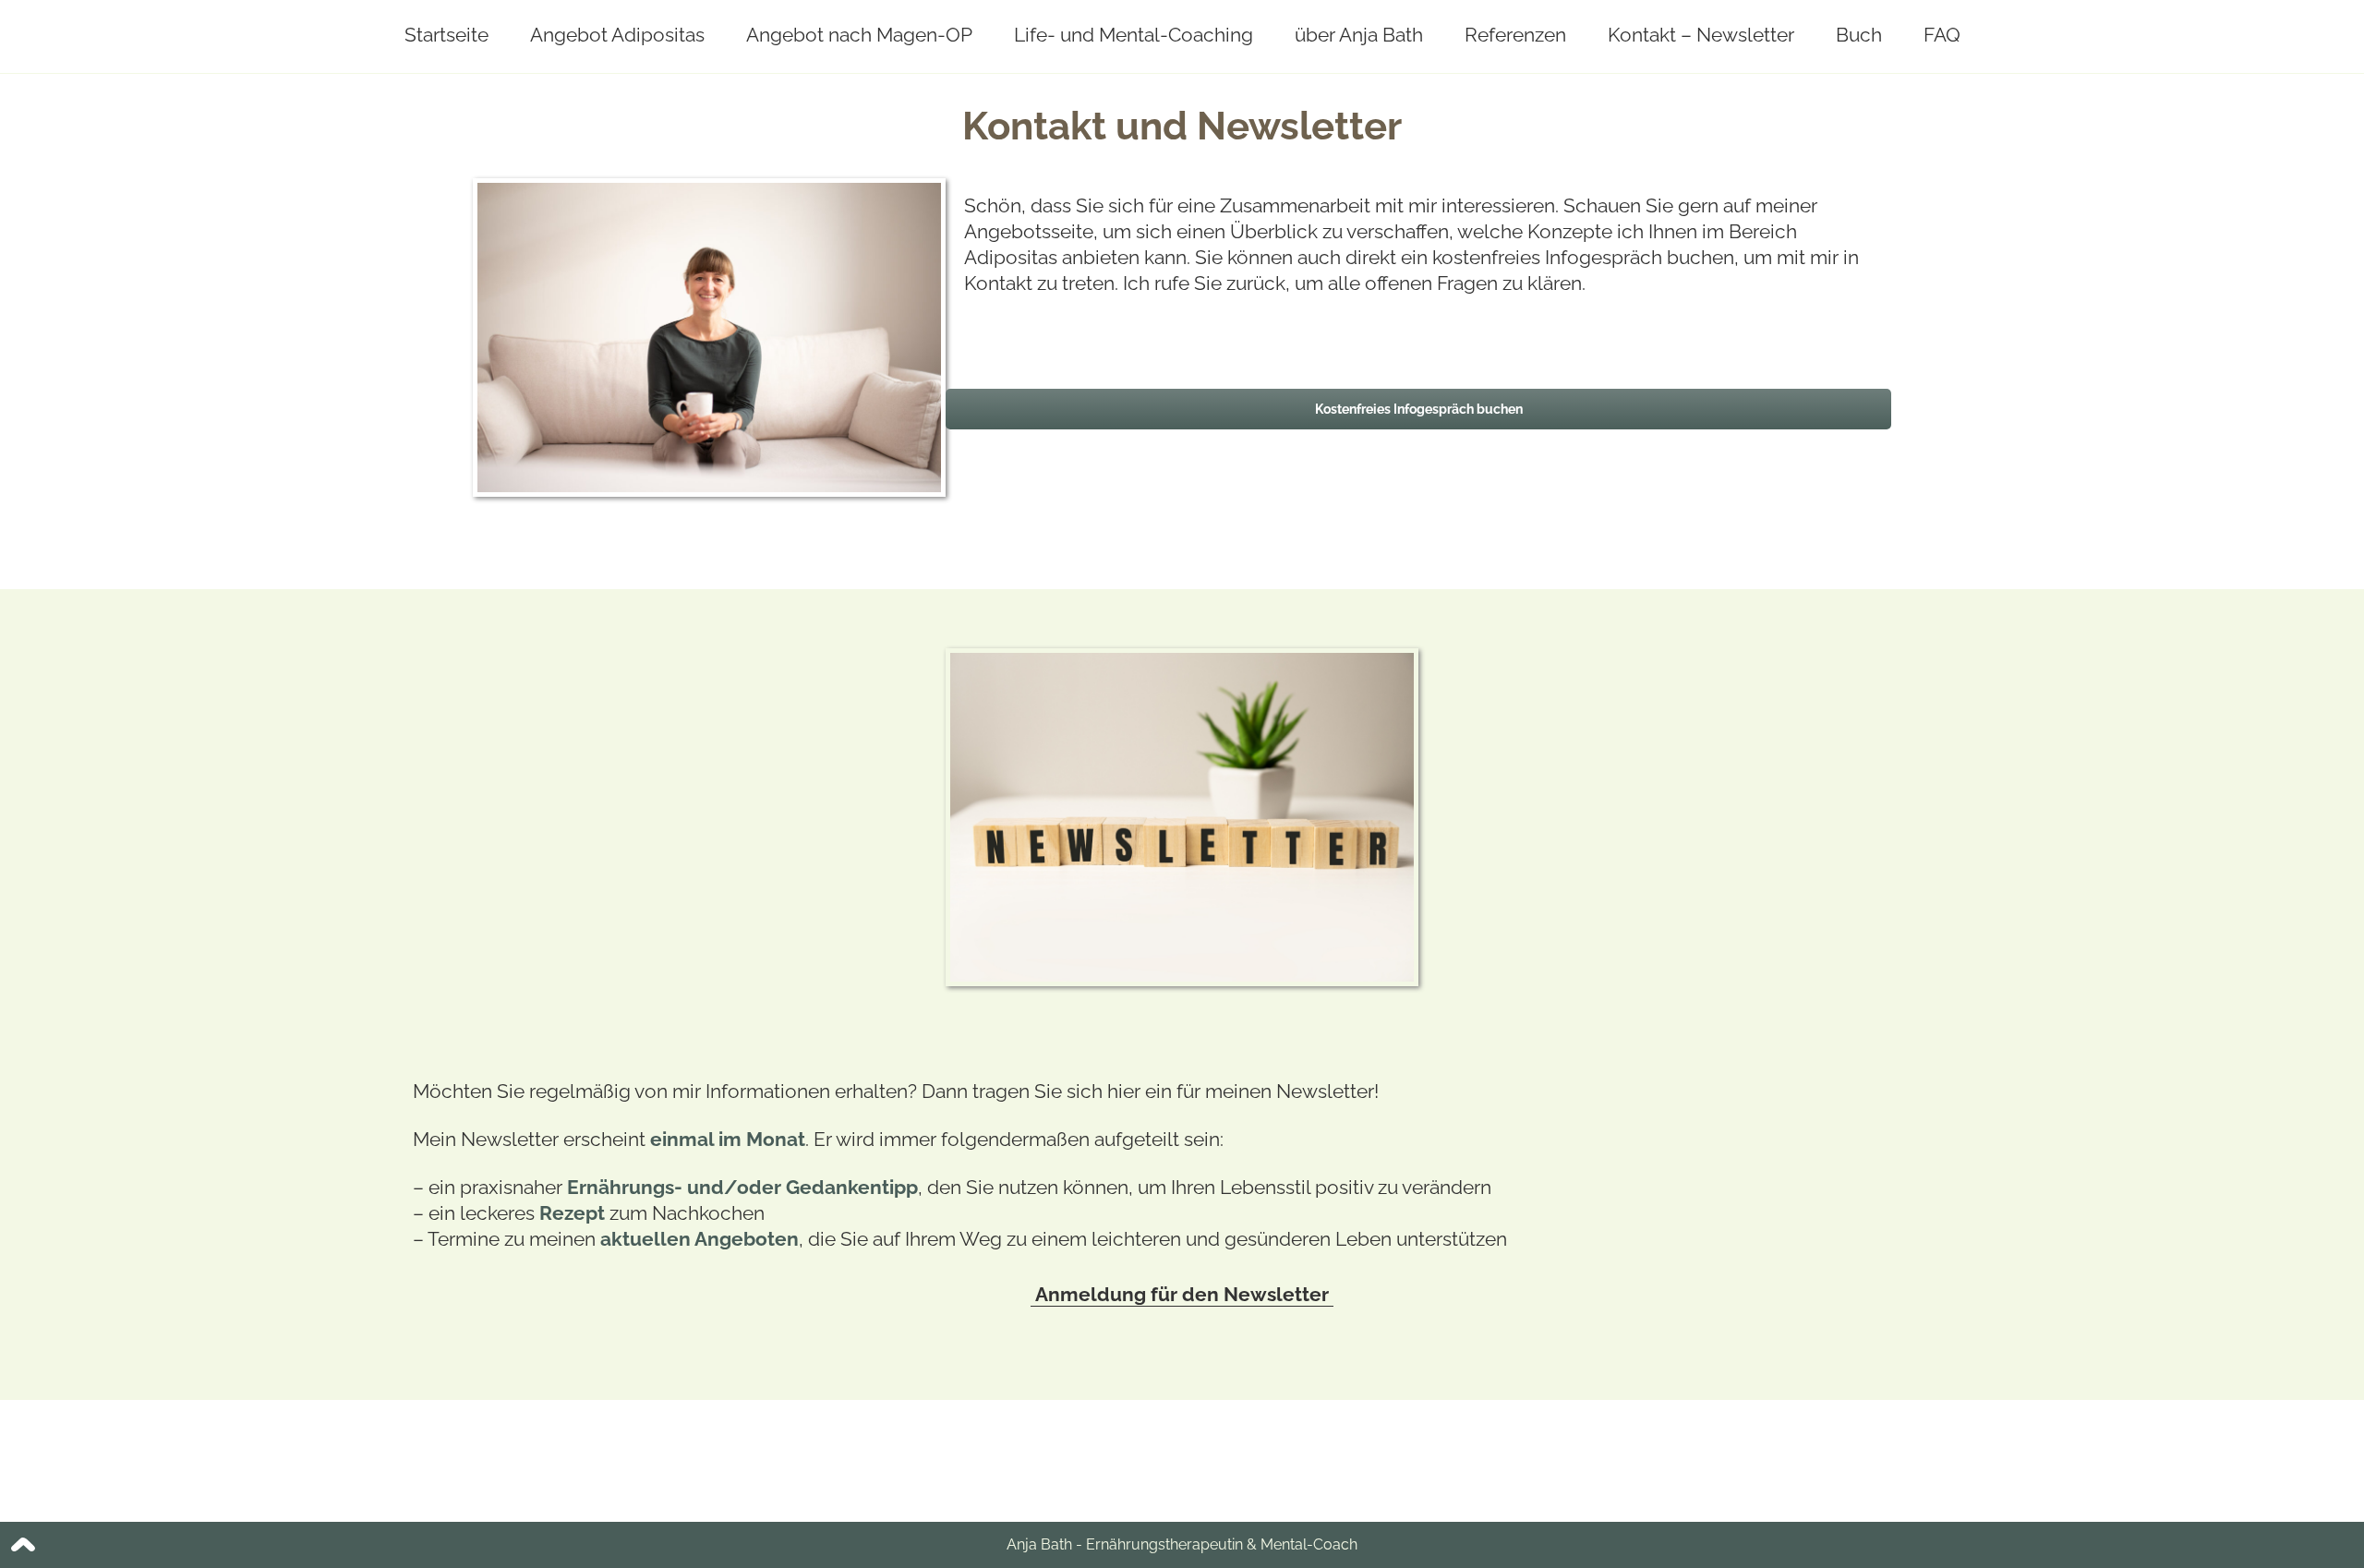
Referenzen (1515, 35)
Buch (1859, 35)
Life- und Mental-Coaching (1134, 35)
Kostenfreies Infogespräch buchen (1419, 409)
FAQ (1942, 35)
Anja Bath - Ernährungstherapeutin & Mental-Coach (1182, 1544)
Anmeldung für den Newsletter (1182, 1294)
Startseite (446, 35)
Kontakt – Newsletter (1701, 35)
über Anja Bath (1359, 35)
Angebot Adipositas (617, 35)
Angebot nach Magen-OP (859, 35)
